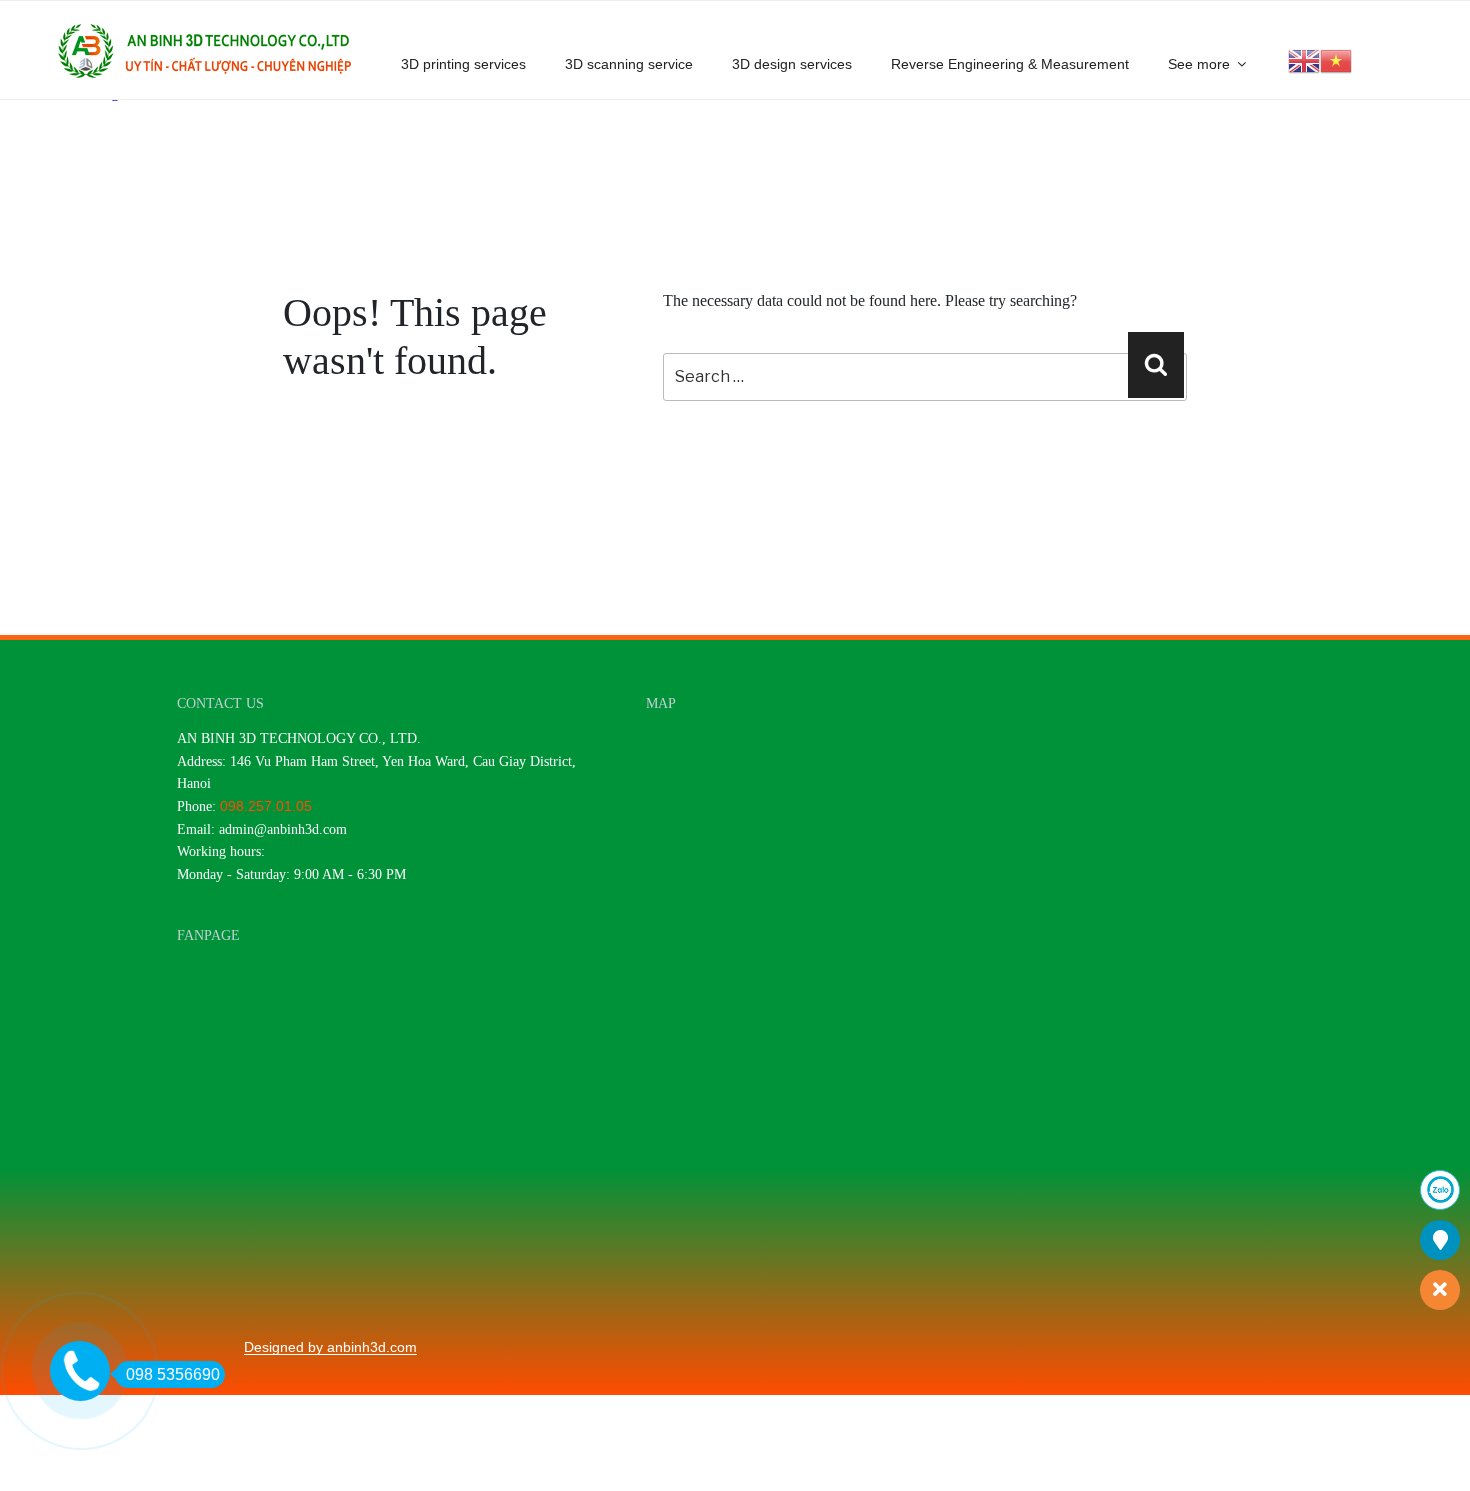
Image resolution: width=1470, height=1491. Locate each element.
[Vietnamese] (1336, 59)
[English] (1304, 59)
